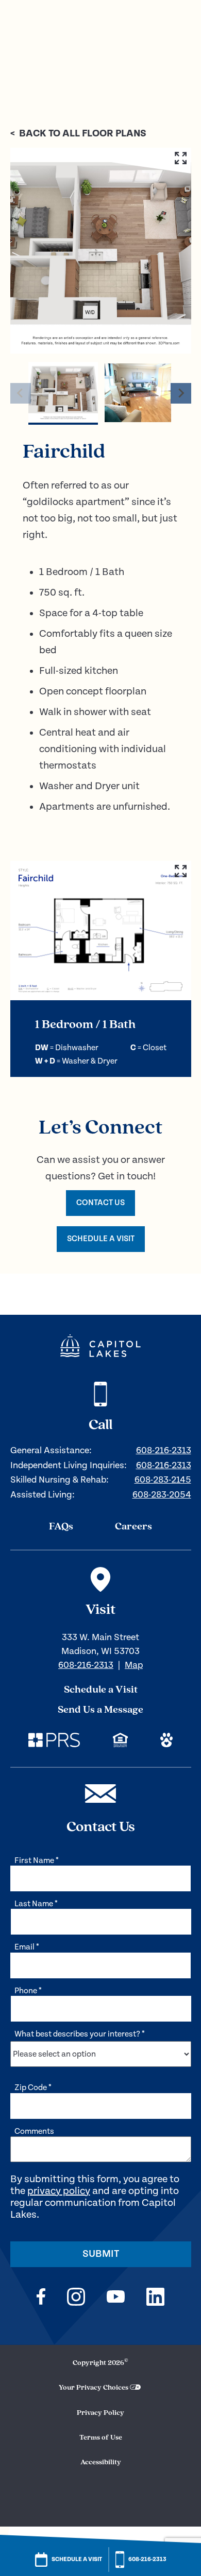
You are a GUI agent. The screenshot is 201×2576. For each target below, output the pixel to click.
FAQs (61, 1527)
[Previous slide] (21, 393)
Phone (28, 1991)
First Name (37, 1861)
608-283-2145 (163, 1480)
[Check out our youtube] (116, 2298)
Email (27, 1947)
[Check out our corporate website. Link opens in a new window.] (54, 1742)
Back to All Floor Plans (78, 134)
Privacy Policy (100, 2413)
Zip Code (33, 2088)
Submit (101, 2254)
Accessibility (101, 2462)
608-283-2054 (162, 1495)
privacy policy (59, 2191)
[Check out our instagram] (76, 2298)
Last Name (36, 1904)
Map (134, 1665)
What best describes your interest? (80, 2034)
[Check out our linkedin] (155, 2298)
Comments (34, 2131)
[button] (63, 393)
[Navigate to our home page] (100, 1346)
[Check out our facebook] (41, 2298)
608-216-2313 (164, 1450)
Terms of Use (101, 2438)
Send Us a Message (100, 1710)
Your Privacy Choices (94, 2388)
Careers (133, 1527)
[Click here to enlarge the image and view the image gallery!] (101, 251)
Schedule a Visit (101, 1690)
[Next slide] (181, 393)
